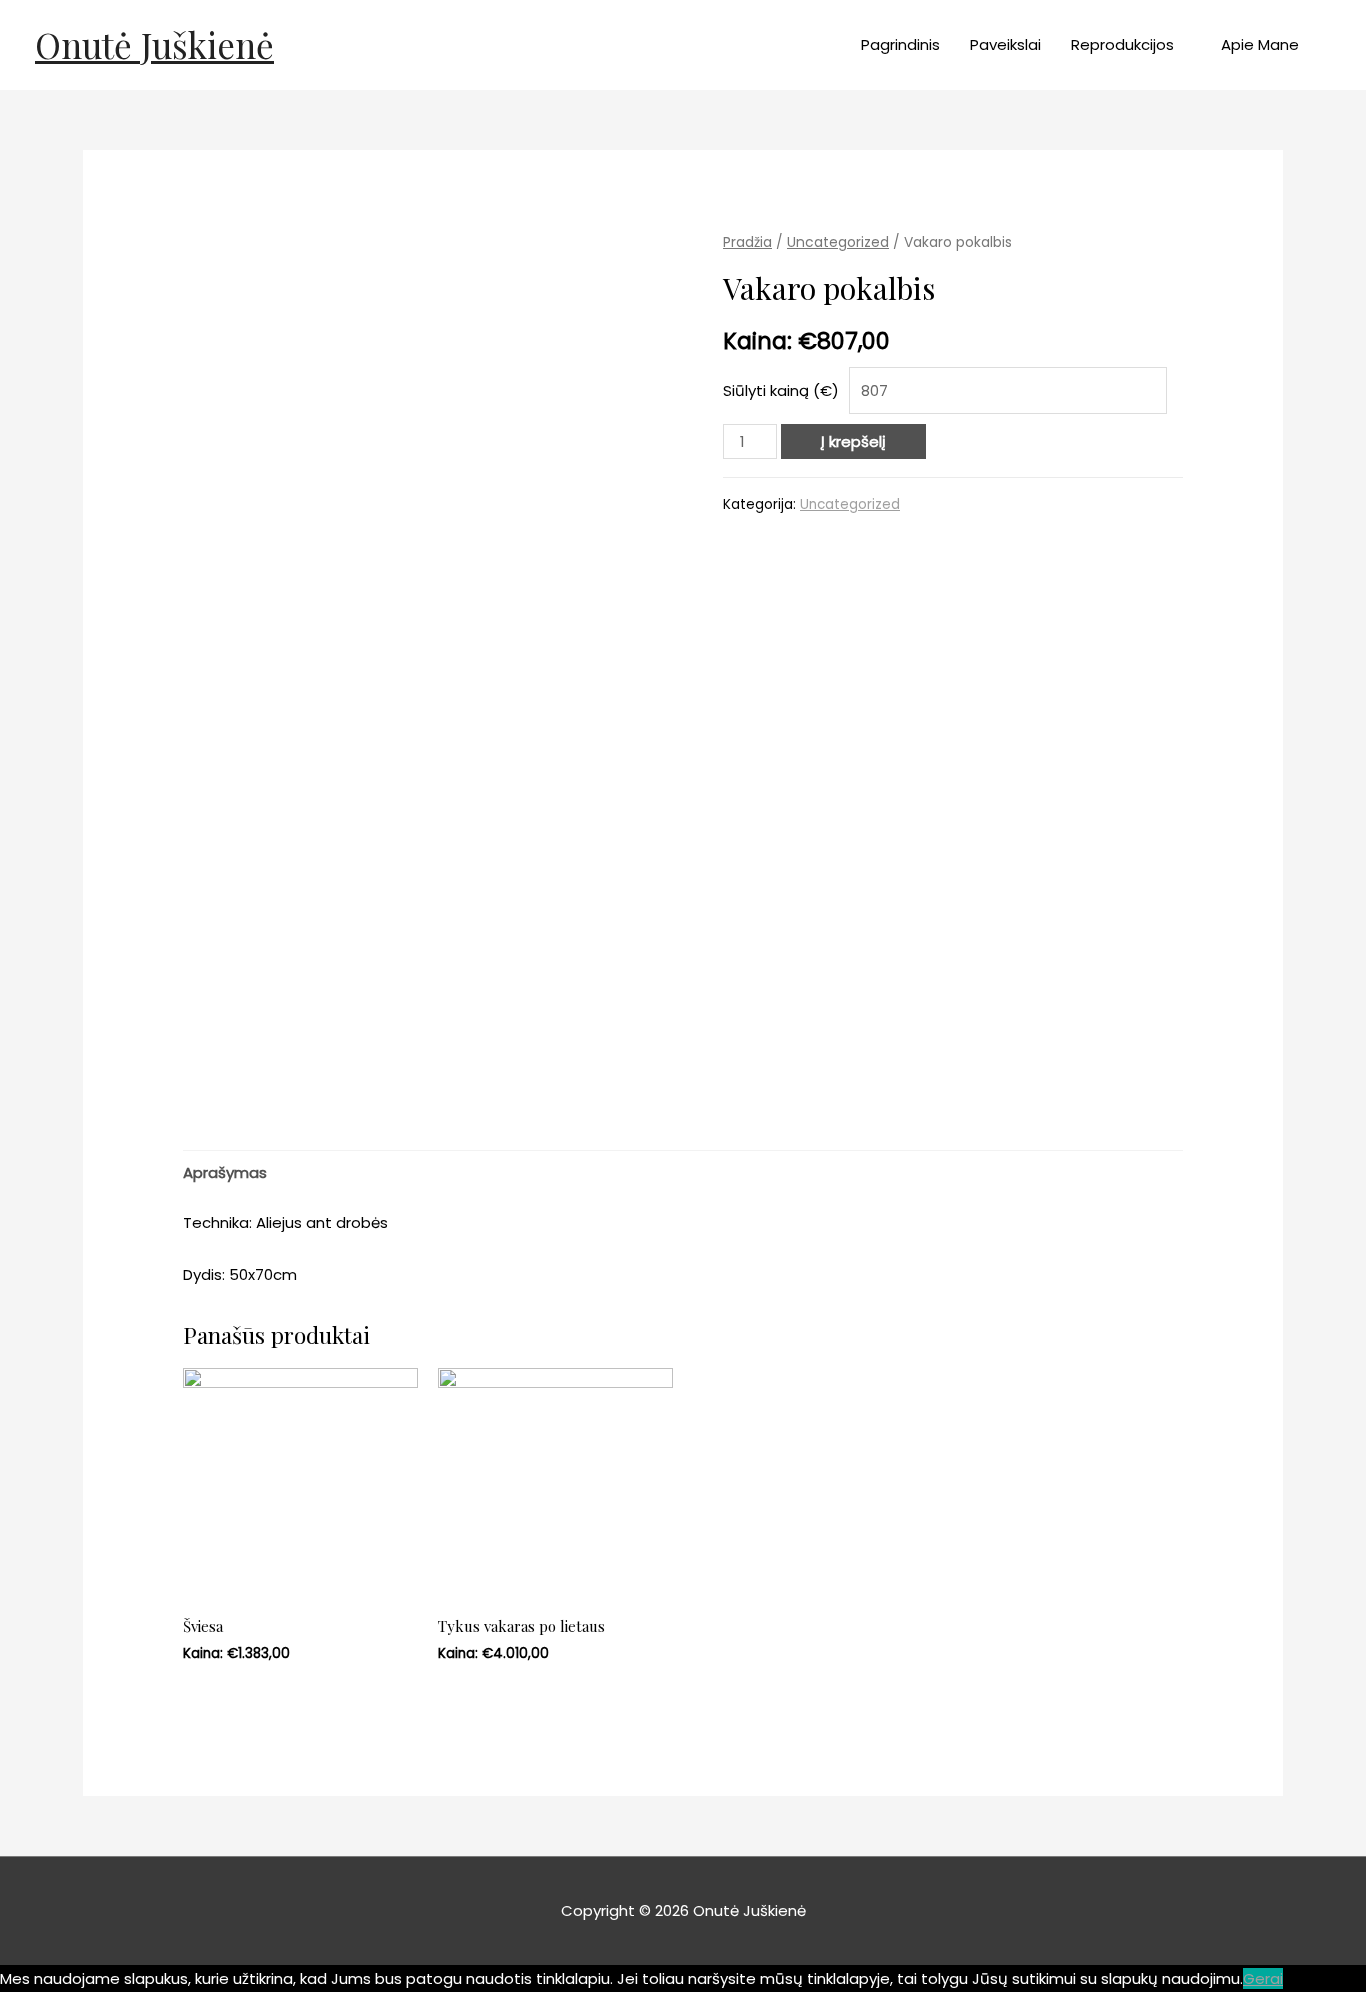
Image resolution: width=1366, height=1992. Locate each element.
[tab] (225, 1172)
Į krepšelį (853, 441)
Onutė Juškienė (154, 44)
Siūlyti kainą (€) (781, 390)
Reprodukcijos (1122, 44)
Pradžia (747, 242)
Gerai (1263, 1978)
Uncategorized (838, 242)
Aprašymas (225, 1172)
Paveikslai (1005, 44)
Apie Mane (1260, 44)
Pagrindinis (900, 44)
